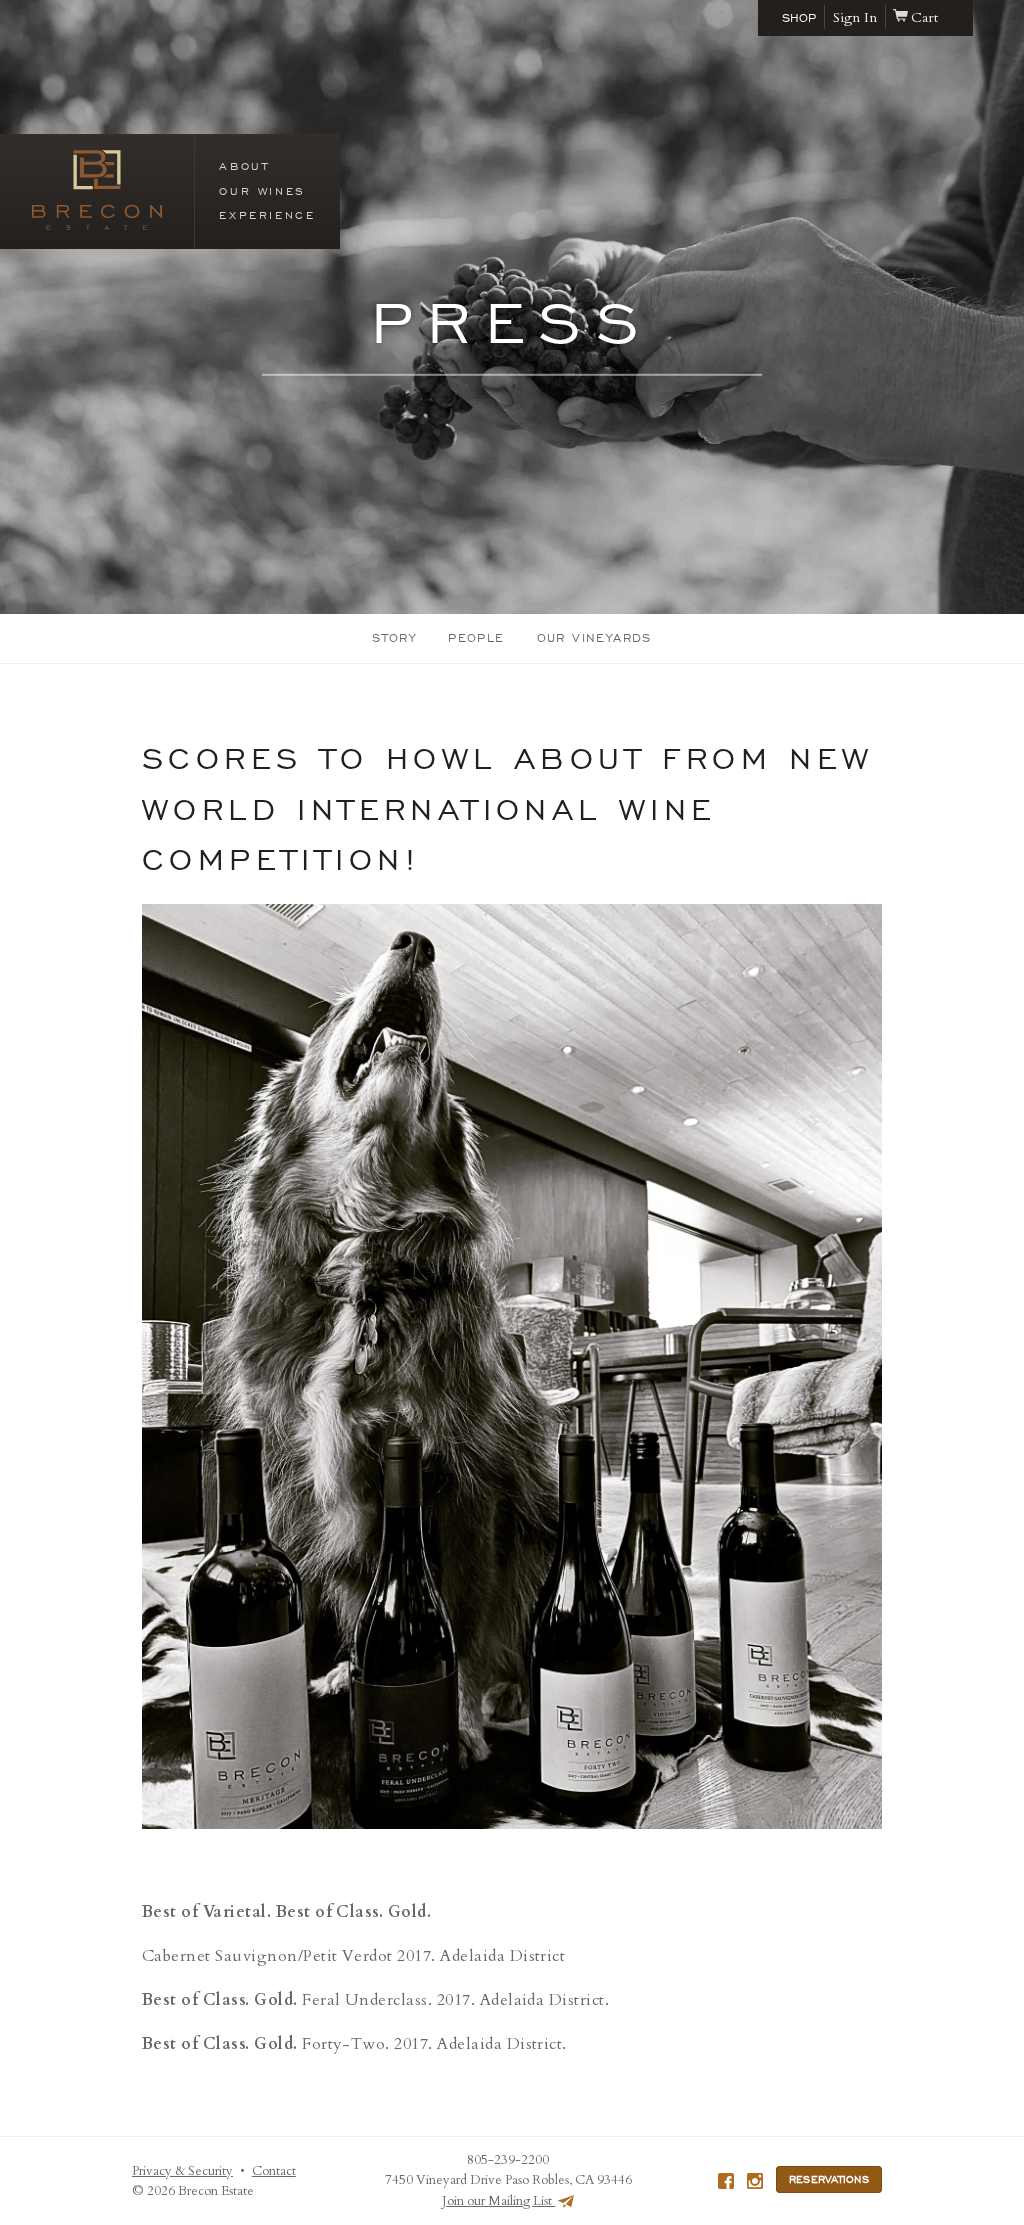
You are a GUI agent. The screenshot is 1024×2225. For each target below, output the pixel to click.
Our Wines (262, 191)
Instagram (755, 2181)
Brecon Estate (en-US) (97, 190)
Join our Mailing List (498, 2201)
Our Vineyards (594, 638)
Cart (924, 17)
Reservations (829, 2179)
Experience (267, 215)
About (244, 166)
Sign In (855, 17)
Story (394, 638)
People (476, 638)
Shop (799, 18)
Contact (274, 2171)
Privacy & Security (182, 2171)
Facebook (726, 2181)
